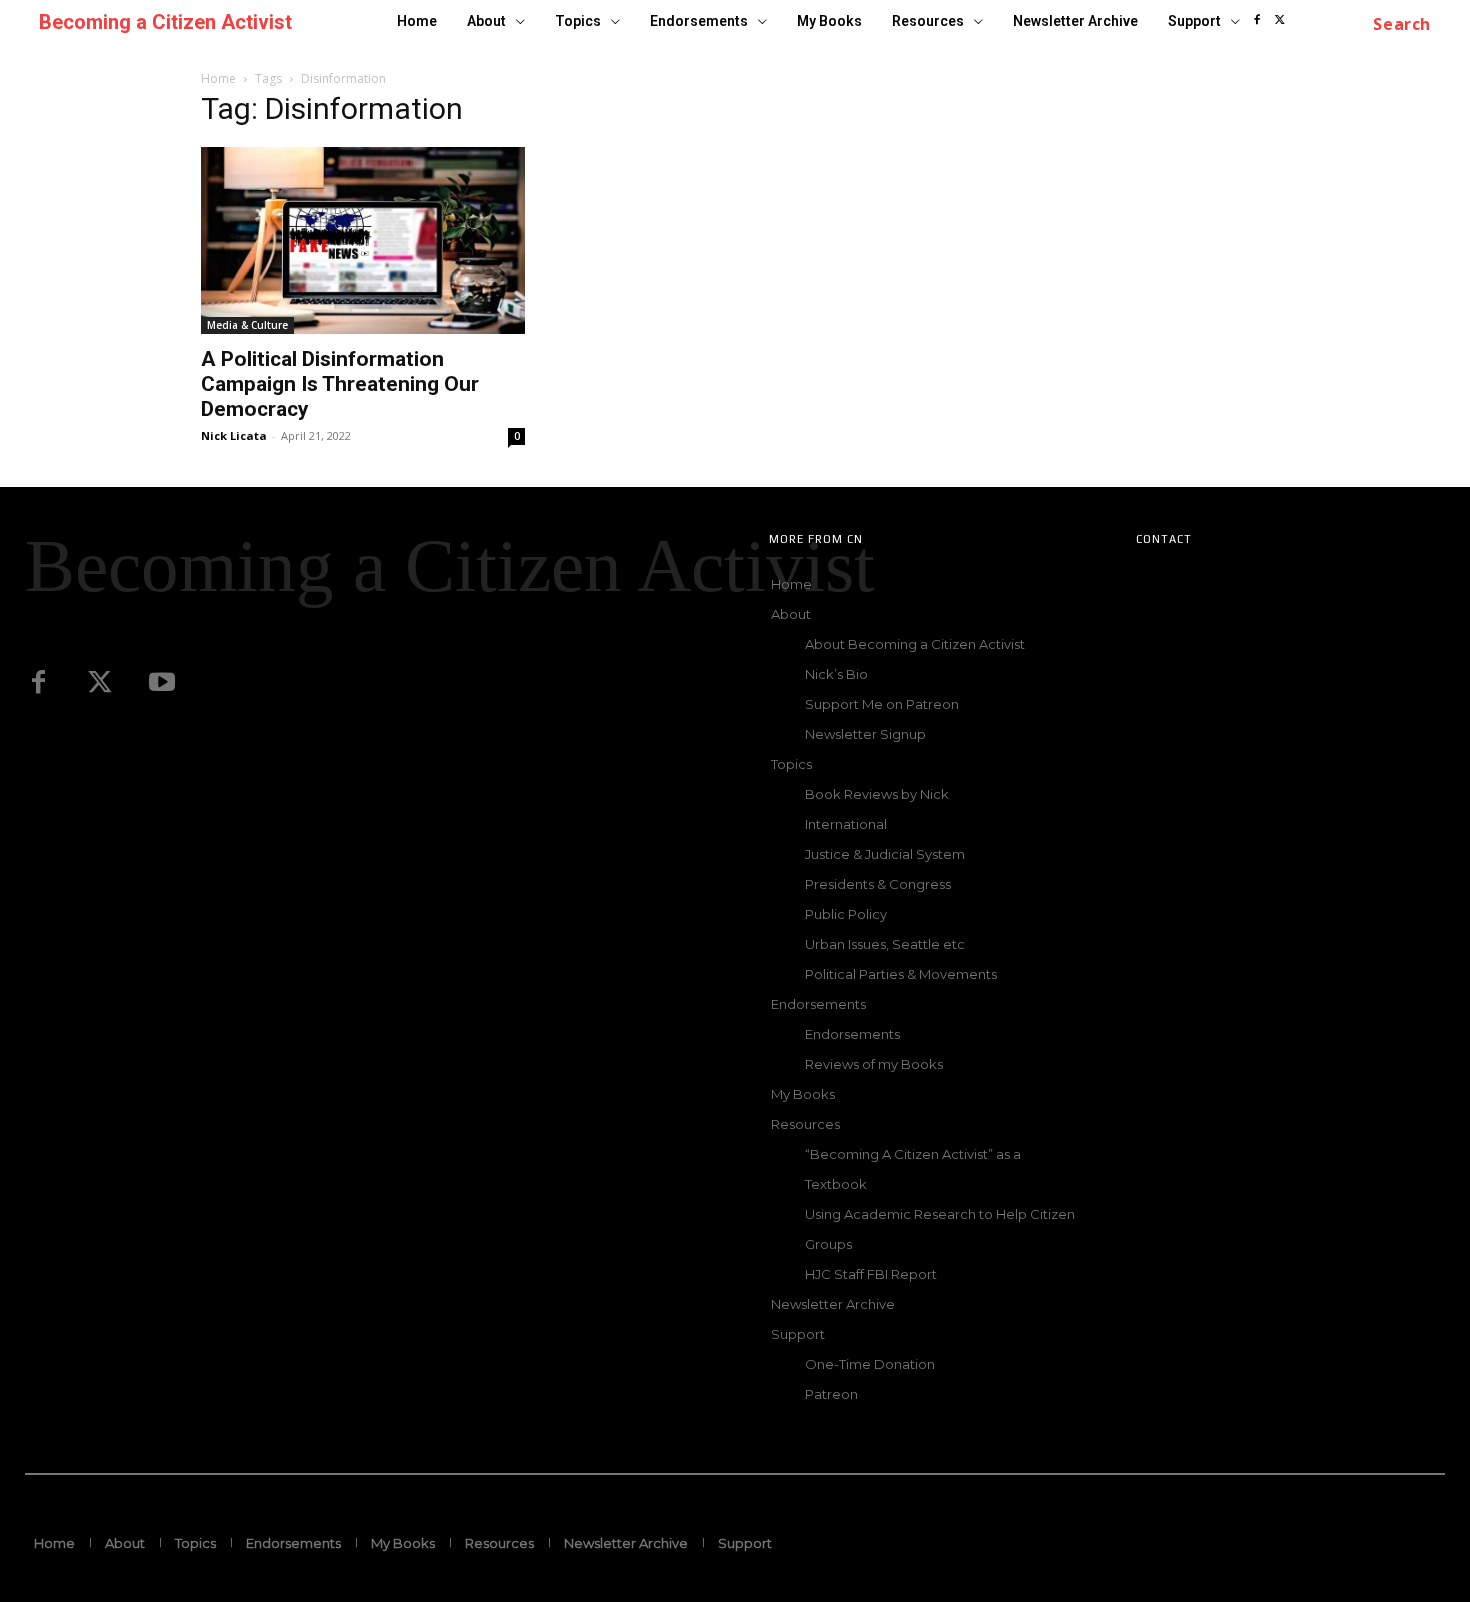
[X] (1279, 20)
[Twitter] (100, 683)
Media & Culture (247, 325)
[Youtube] (162, 683)
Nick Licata (234, 435)
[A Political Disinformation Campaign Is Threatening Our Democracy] (363, 240)
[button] (1402, 24)
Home (218, 78)
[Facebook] (1256, 20)
